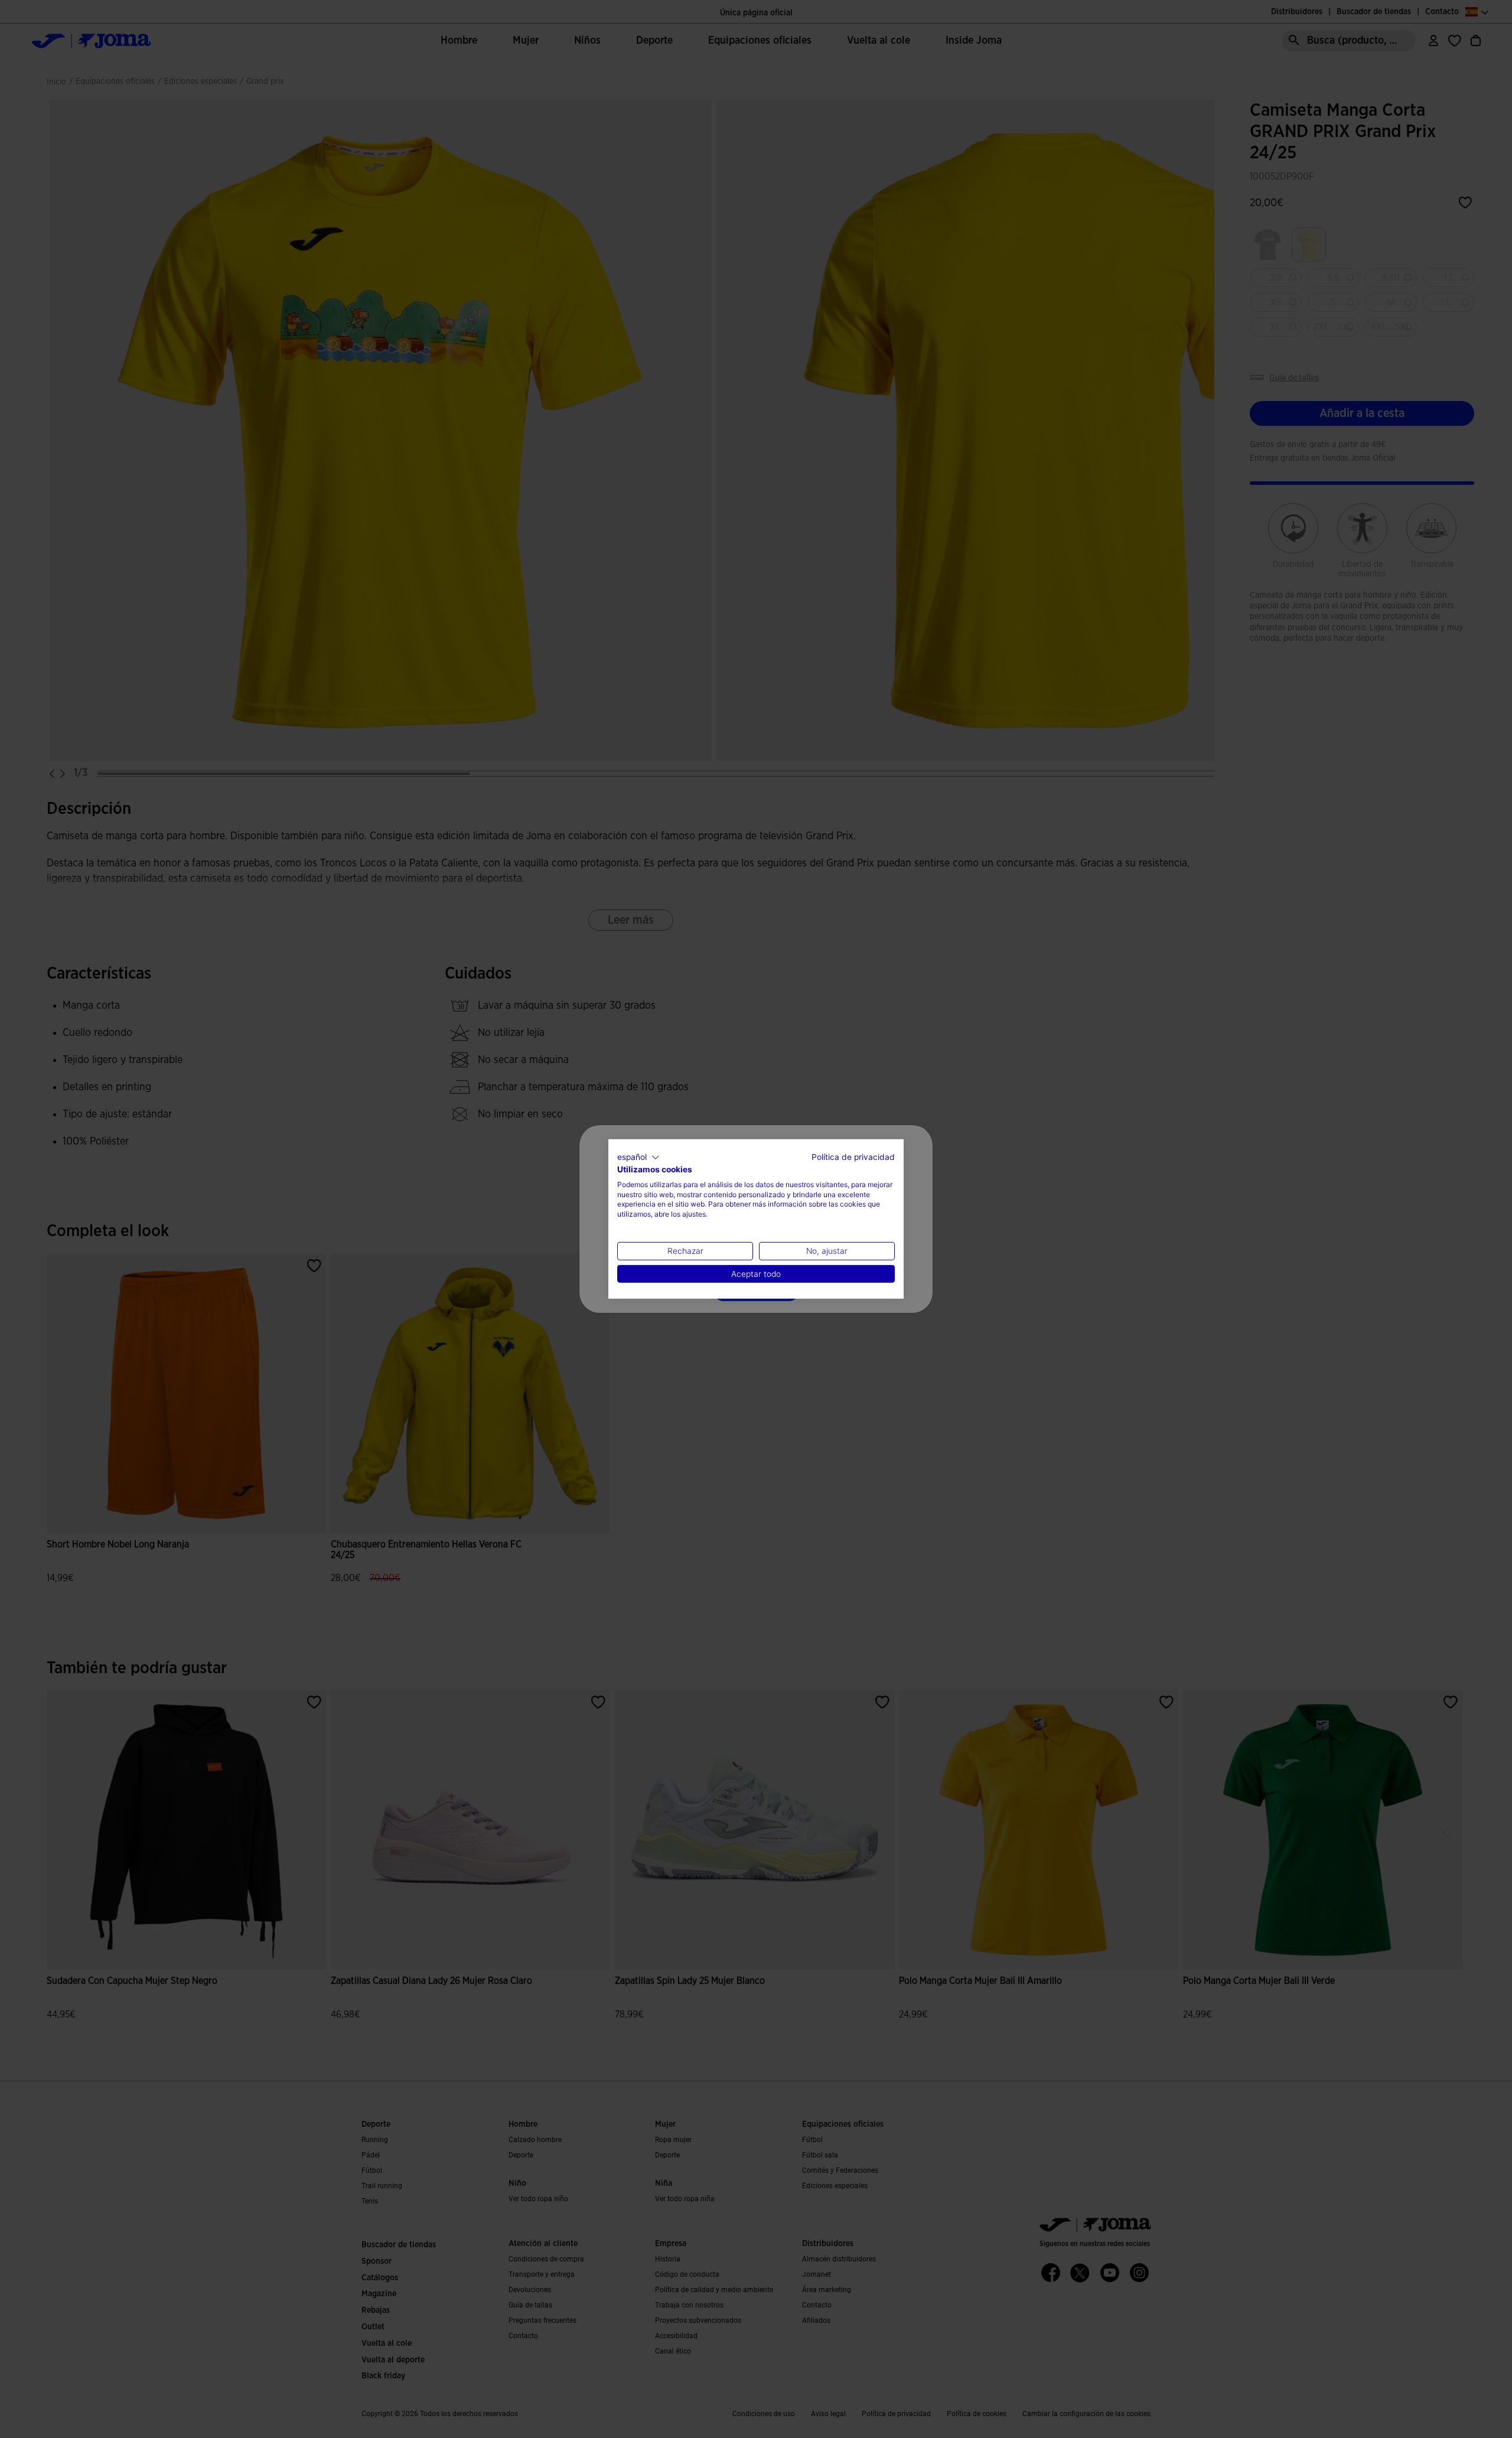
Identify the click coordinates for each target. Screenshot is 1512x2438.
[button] (638, 1158)
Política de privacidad (853, 1157)
